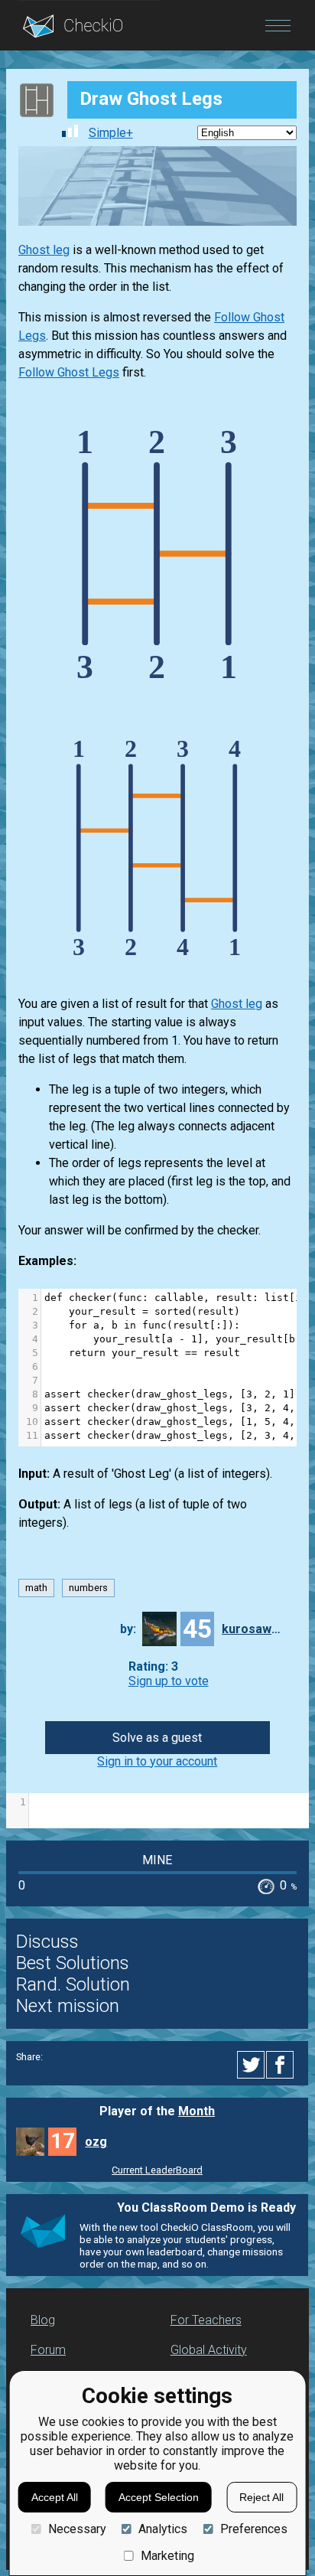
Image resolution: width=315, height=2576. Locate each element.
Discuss (47, 1942)
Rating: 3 (153, 1666)
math (36, 1588)
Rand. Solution (73, 1984)
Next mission (68, 2006)
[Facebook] (282, 2065)
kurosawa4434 (252, 1629)
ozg (96, 2142)
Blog (43, 2320)
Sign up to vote (169, 1681)
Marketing (167, 2556)
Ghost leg (44, 250)
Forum (48, 2350)
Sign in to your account (157, 1761)
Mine (157, 1860)
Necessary (77, 2529)
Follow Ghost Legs (69, 372)
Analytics (163, 2529)
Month (196, 2111)
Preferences (253, 2529)
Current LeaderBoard (157, 2170)
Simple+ (111, 133)
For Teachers (206, 2320)
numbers (88, 1588)
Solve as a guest (157, 1738)
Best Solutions (73, 1963)
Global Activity (209, 2350)
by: (128, 1629)
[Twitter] (252, 2065)
